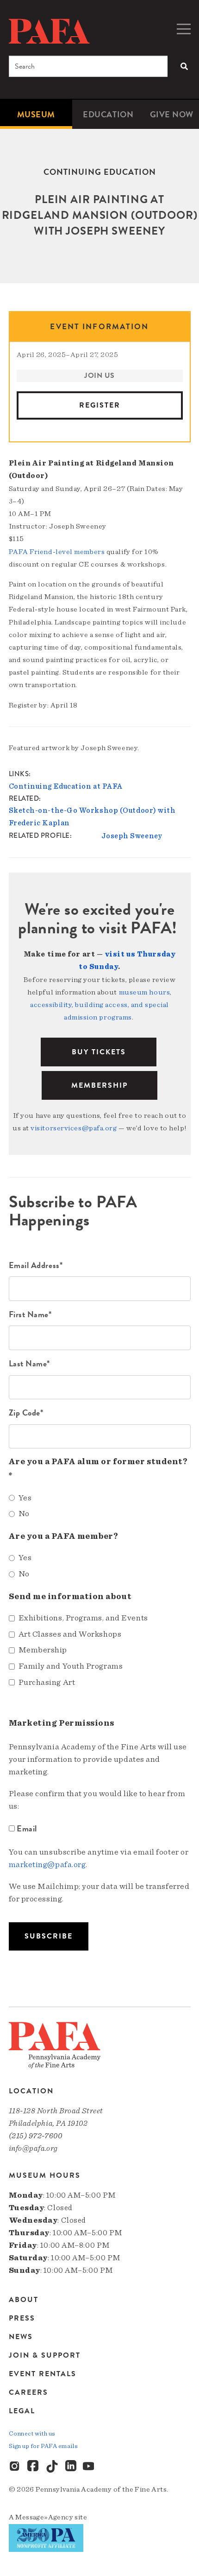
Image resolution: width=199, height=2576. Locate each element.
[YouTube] (89, 2467)
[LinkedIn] (71, 2467)
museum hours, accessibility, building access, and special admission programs (101, 1005)
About (24, 2300)
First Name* (30, 1314)
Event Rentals (43, 2374)
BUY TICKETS (99, 1052)
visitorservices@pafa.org (74, 1128)
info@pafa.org (33, 2148)
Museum (36, 114)
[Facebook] (34, 2467)
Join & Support (45, 2355)
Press (22, 2318)
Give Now (172, 114)
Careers (28, 2392)
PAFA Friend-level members (57, 552)
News (21, 2337)
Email (27, 1828)
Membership (99, 1085)
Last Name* (30, 1363)
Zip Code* (26, 1412)
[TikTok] (52, 2467)
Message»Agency (44, 2517)
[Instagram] (15, 2467)
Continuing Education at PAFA (66, 786)
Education (108, 114)
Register (100, 405)
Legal (22, 2411)
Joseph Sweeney (132, 836)
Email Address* (36, 1265)
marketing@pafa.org (47, 1865)
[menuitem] (36, 114)
